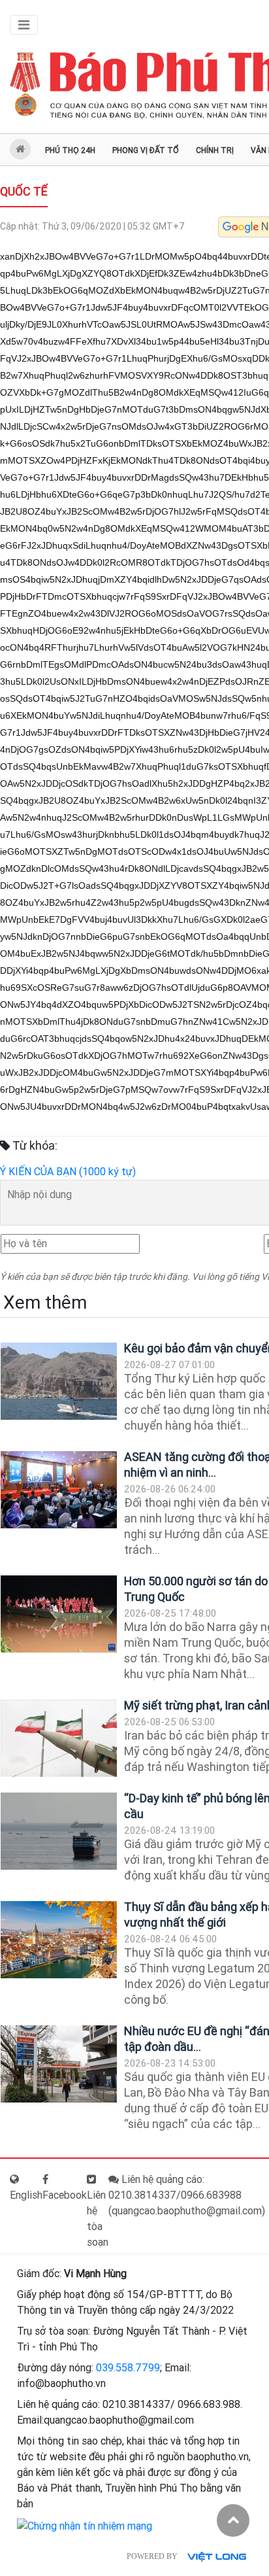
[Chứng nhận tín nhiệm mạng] (85, 2525)
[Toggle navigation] (24, 25)
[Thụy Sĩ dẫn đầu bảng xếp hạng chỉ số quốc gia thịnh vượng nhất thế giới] (59, 1940)
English (26, 2195)
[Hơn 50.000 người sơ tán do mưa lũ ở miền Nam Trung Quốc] (59, 1614)
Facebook (65, 2195)
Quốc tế (24, 191)
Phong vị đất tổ (146, 150)
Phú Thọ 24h (70, 150)
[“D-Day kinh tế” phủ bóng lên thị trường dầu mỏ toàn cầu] (59, 1831)
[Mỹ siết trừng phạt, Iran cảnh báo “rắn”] (59, 1739)
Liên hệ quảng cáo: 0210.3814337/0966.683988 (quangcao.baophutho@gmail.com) (187, 2195)
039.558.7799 (128, 2368)
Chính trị (215, 150)
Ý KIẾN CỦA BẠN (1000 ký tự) (68, 1172)
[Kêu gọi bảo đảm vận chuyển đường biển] (59, 1382)
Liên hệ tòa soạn (98, 2219)
